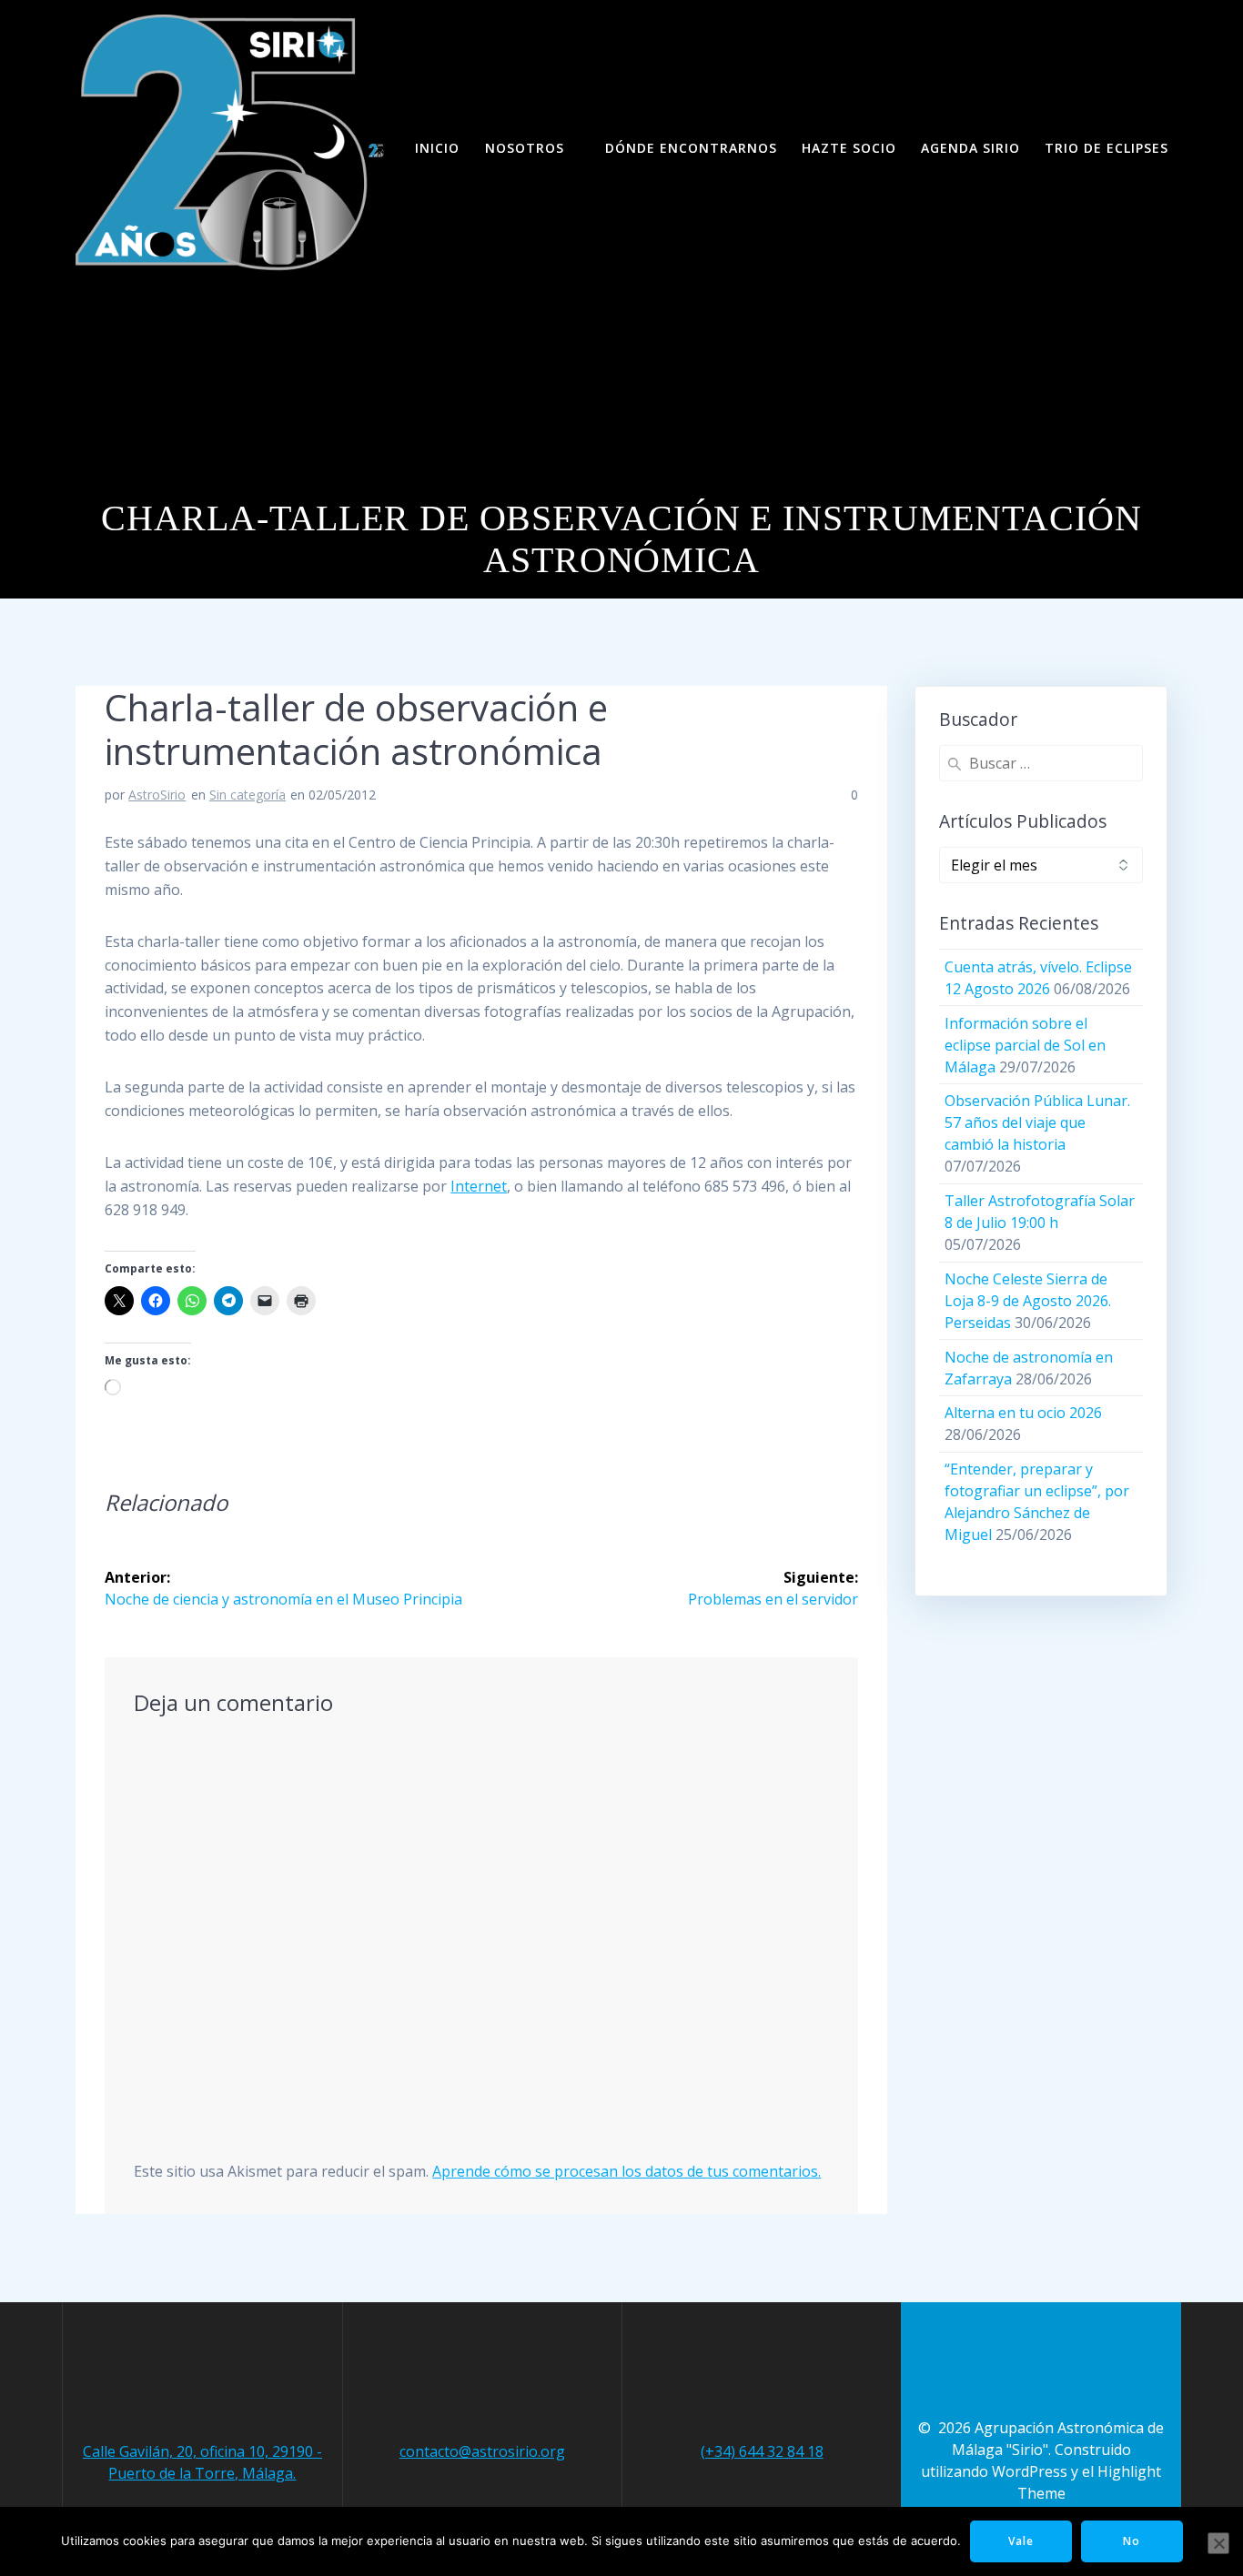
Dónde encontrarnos (691, 148)
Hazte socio (849, 148)
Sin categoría (248, 795)
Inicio (437, 148)
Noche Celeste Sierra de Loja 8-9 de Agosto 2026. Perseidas (1028, 1301)
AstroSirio (157, 795)
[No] (1218, 2543)
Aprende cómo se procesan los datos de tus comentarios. (627, 2171)
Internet (479, 1186)
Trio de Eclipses (1107, 148)
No (1132, 2541)
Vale (1021, 2541)
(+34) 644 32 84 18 (762, 2451)
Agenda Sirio (970, 148)
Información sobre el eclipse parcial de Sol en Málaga (1025, 1045)
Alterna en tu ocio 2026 (1023, 1413)
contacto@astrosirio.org (482, 2451)
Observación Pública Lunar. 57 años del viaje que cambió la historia (1037, 1122)
